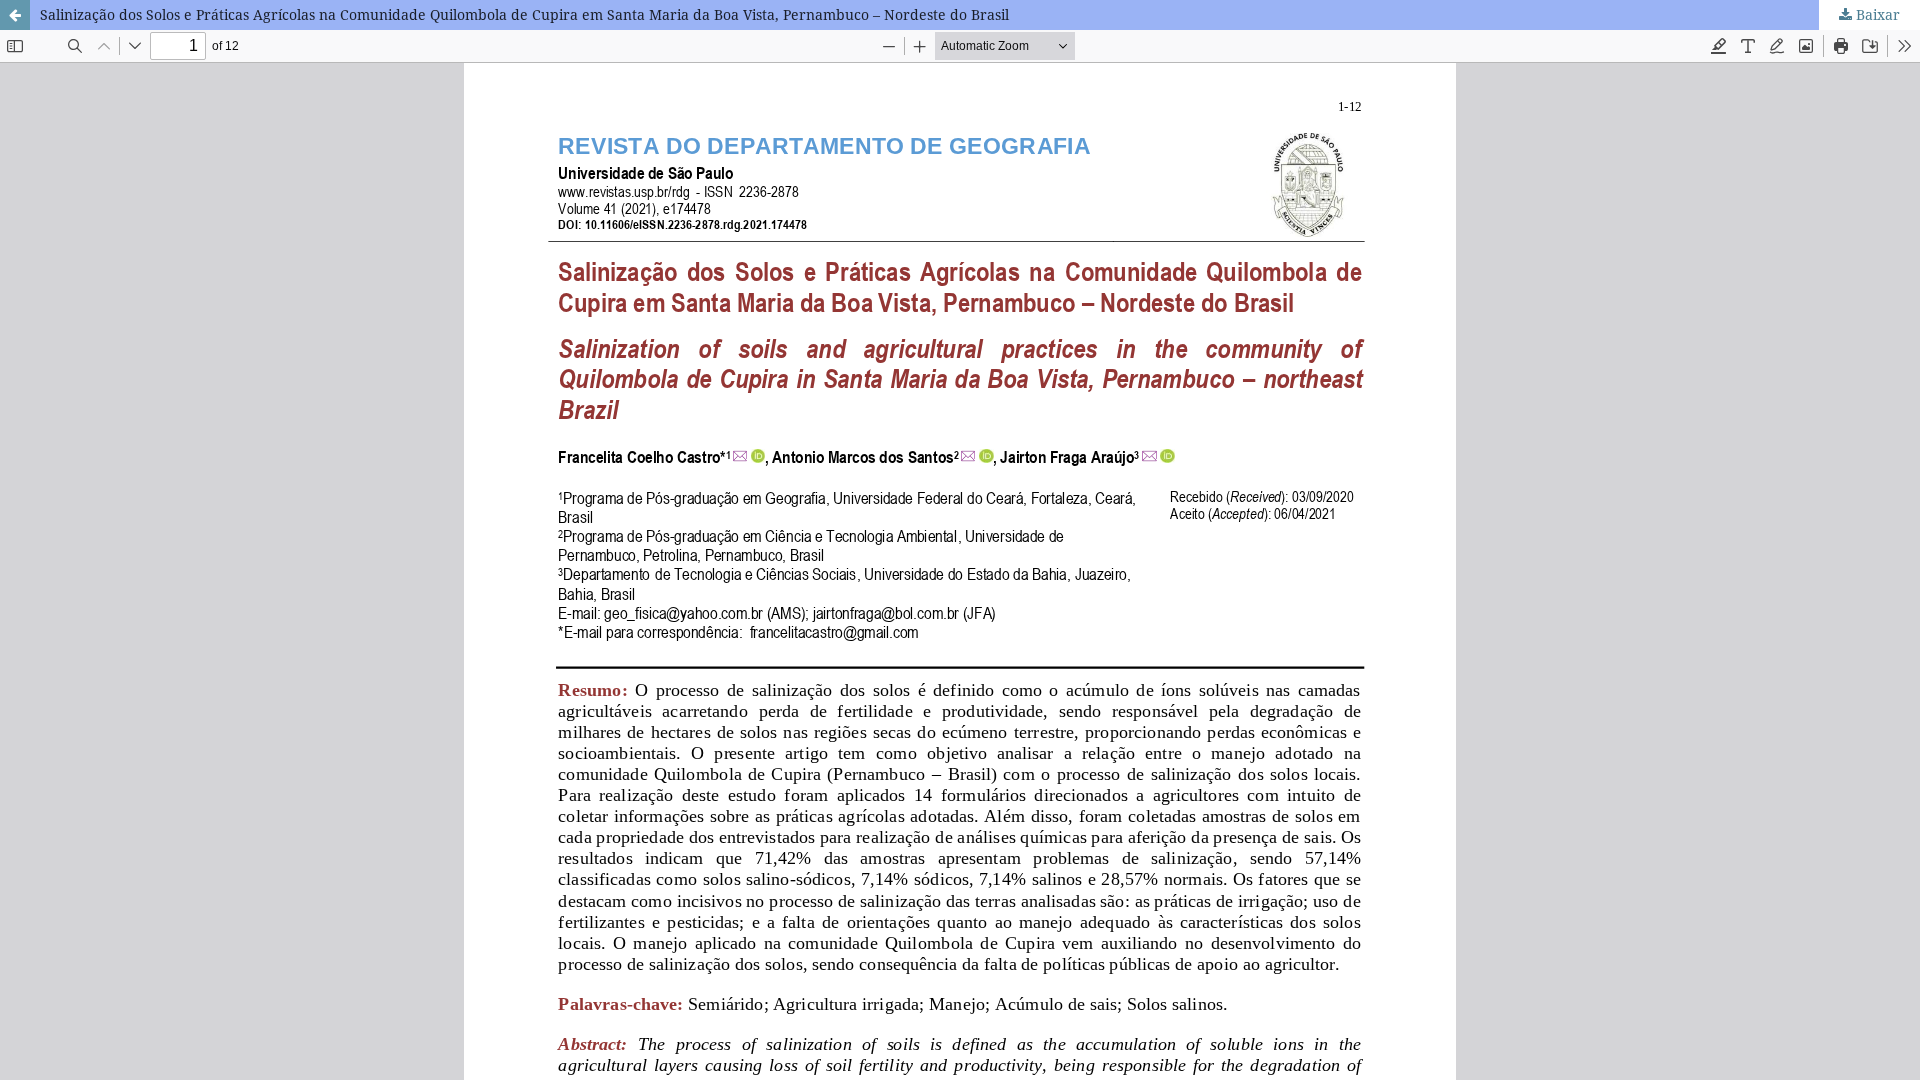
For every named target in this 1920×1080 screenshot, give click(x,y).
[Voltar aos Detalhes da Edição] (15, 15)
